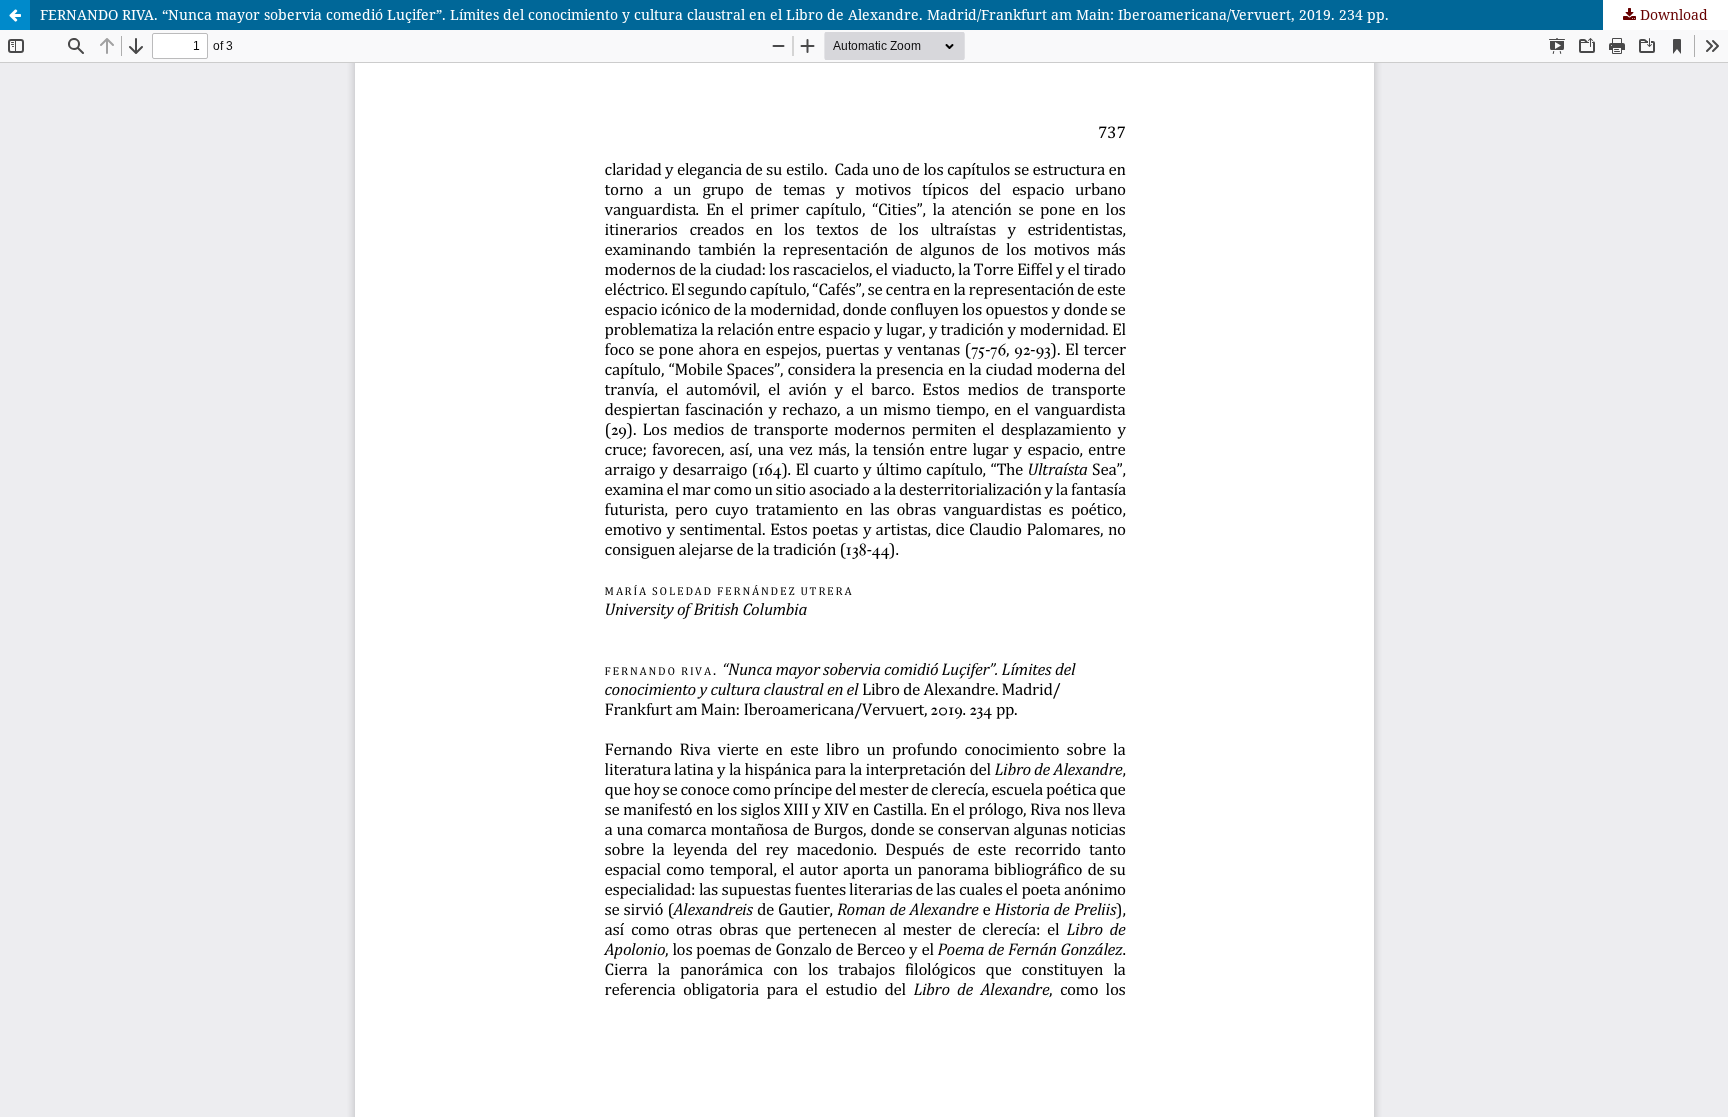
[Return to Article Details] (15, 15)
